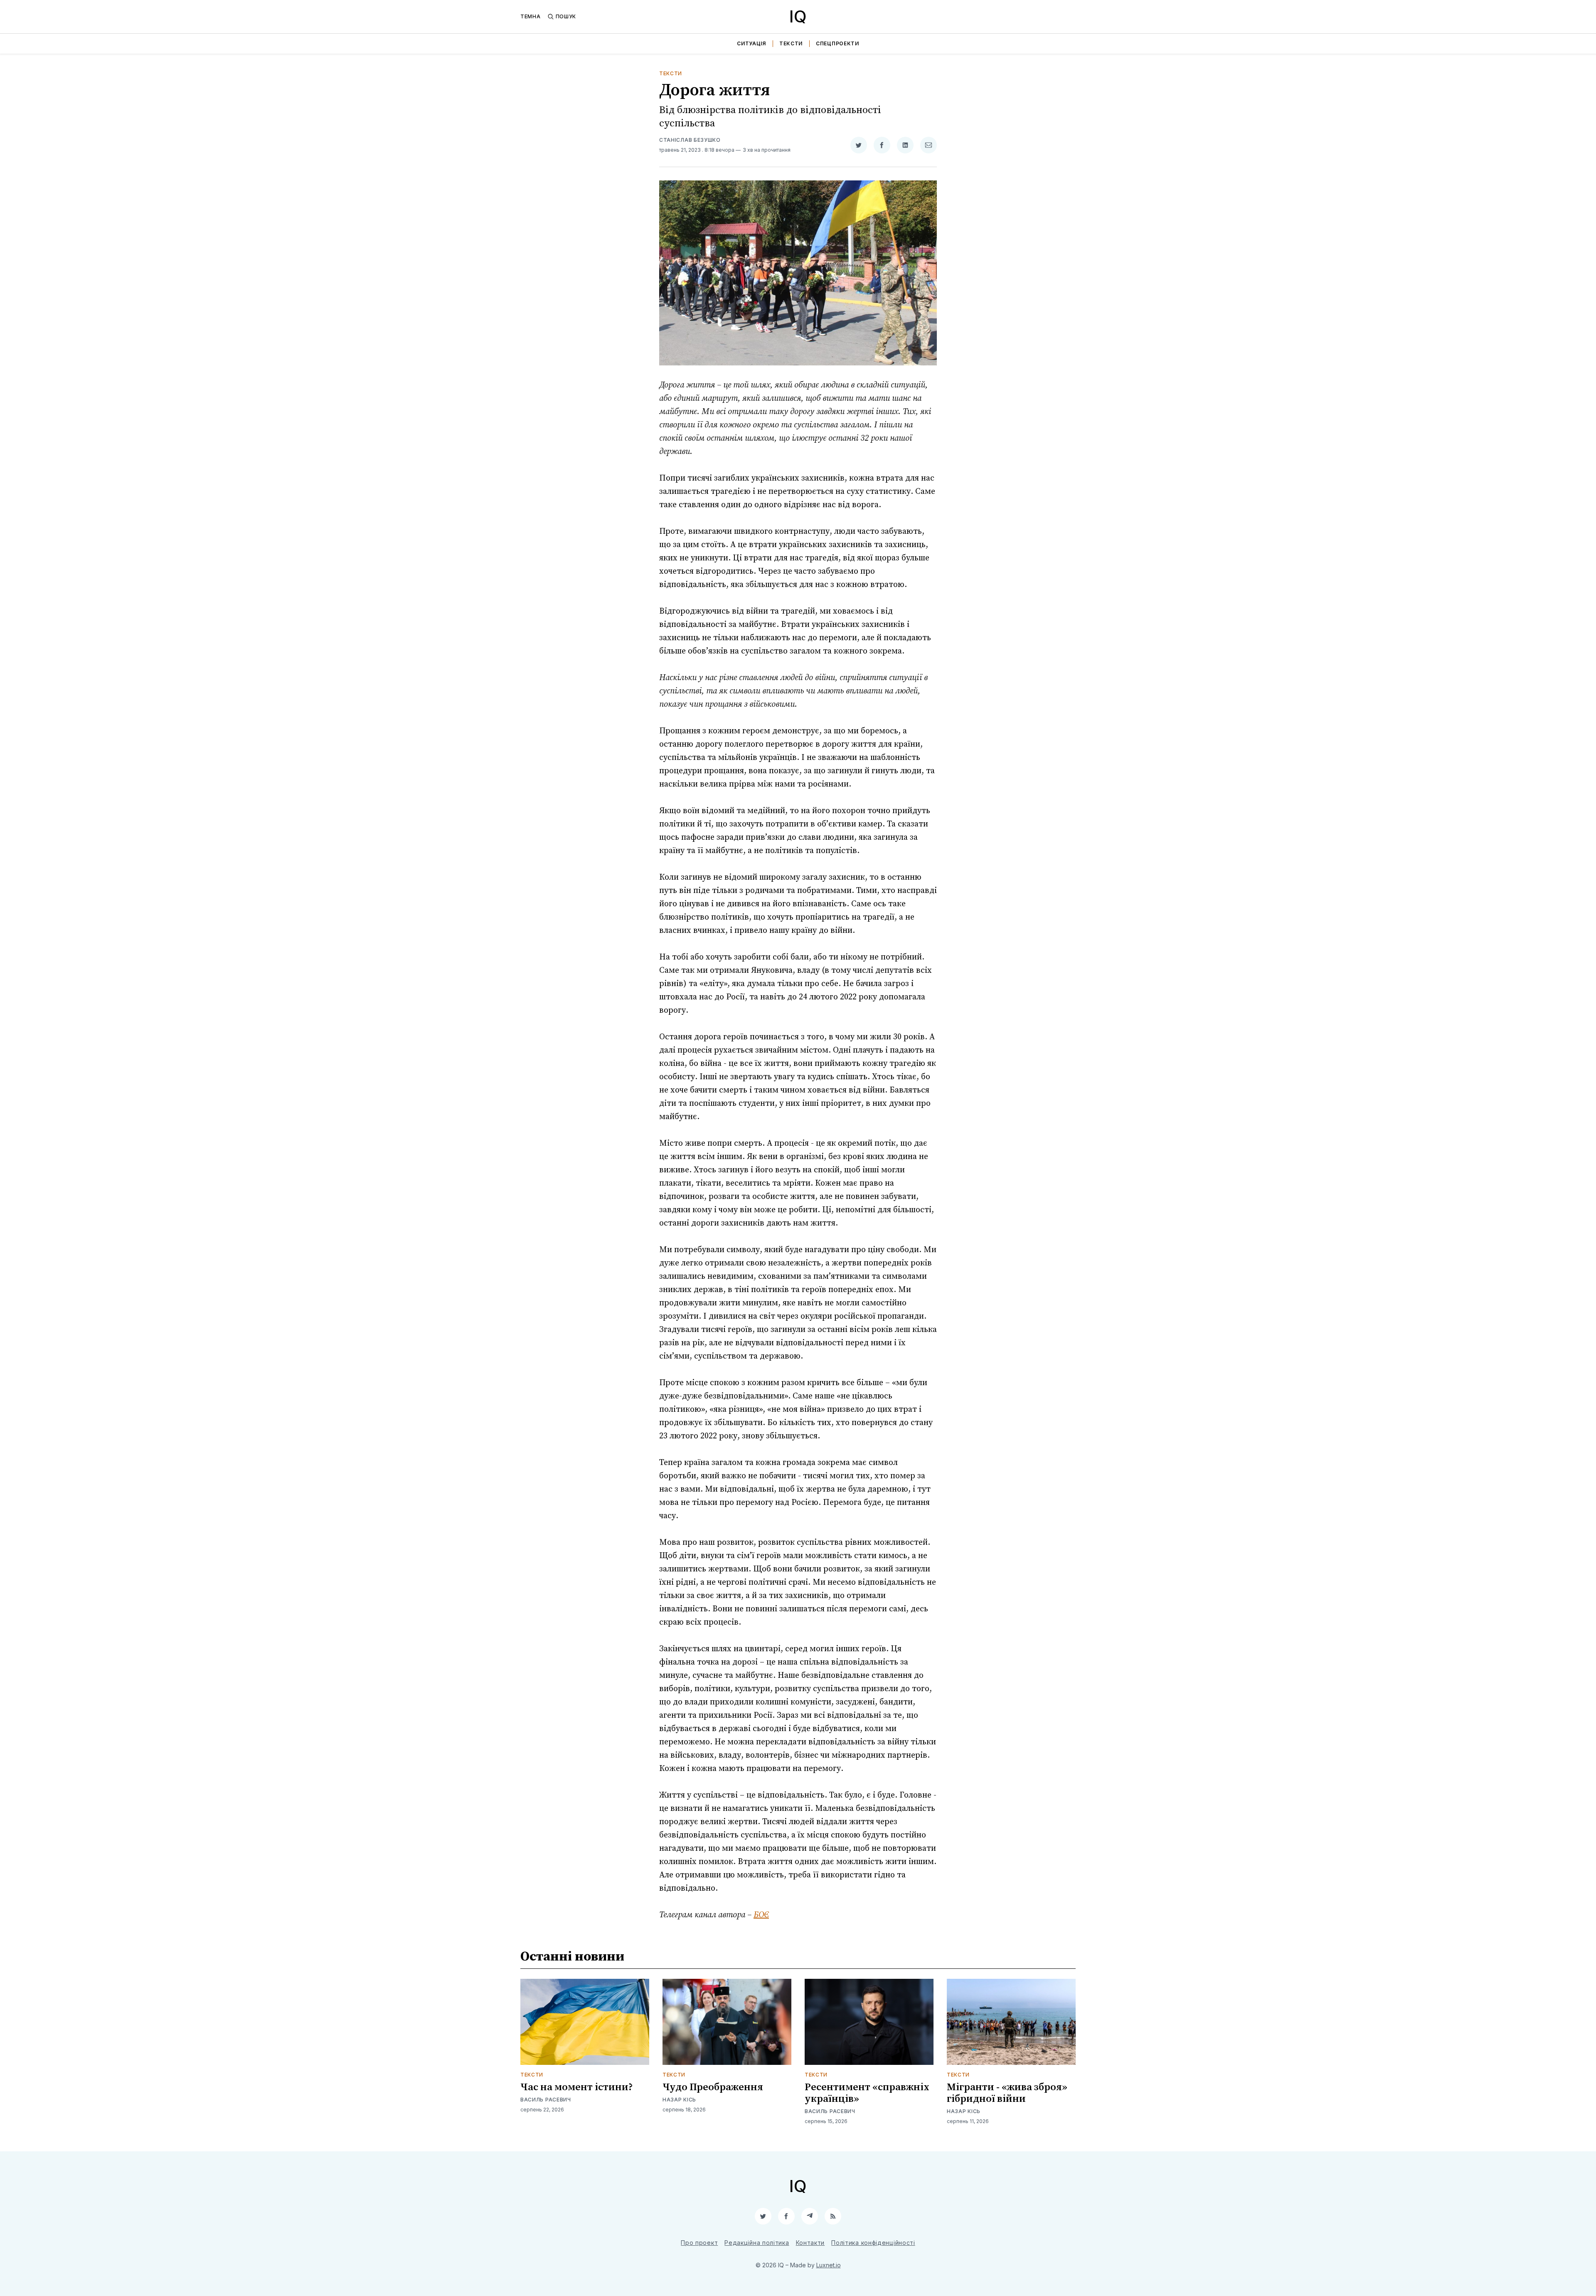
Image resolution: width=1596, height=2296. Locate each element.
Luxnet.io (829, 2265)
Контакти (810, 2243)
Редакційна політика (757, 2243)
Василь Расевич (546, 2100)
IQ (798, 16)
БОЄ (761, 1915)
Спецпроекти (837, 43)
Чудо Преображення (713, 2087)
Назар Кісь (679, 2100)
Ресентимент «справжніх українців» (867, 2093)
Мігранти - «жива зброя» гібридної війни (1007, 2093)
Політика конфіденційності (873, 2243)
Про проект (699, 2243)
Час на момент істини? (577, 2087)
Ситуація (751, 43)
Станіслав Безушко (690, 140)
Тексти (791, 43)
